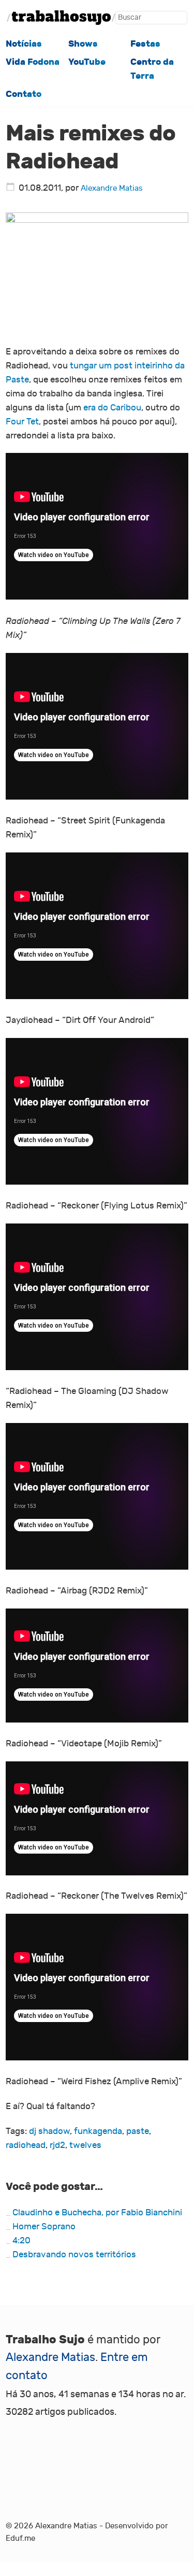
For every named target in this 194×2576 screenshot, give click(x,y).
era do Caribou (112, 408)
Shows (83, 44)
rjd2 (57, 2145)
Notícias (24, 44)
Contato (24, 94)
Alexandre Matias (112, 188)
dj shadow (49, 2131)
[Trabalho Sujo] (61, 18)
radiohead (26, 2145)
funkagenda (98, 2131)
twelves (85, 2145)
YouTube (87, 62)
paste (138, 2131)
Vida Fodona (33, 62)
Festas (145, 44)
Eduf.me (20, 2538)
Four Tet (22, 422)
